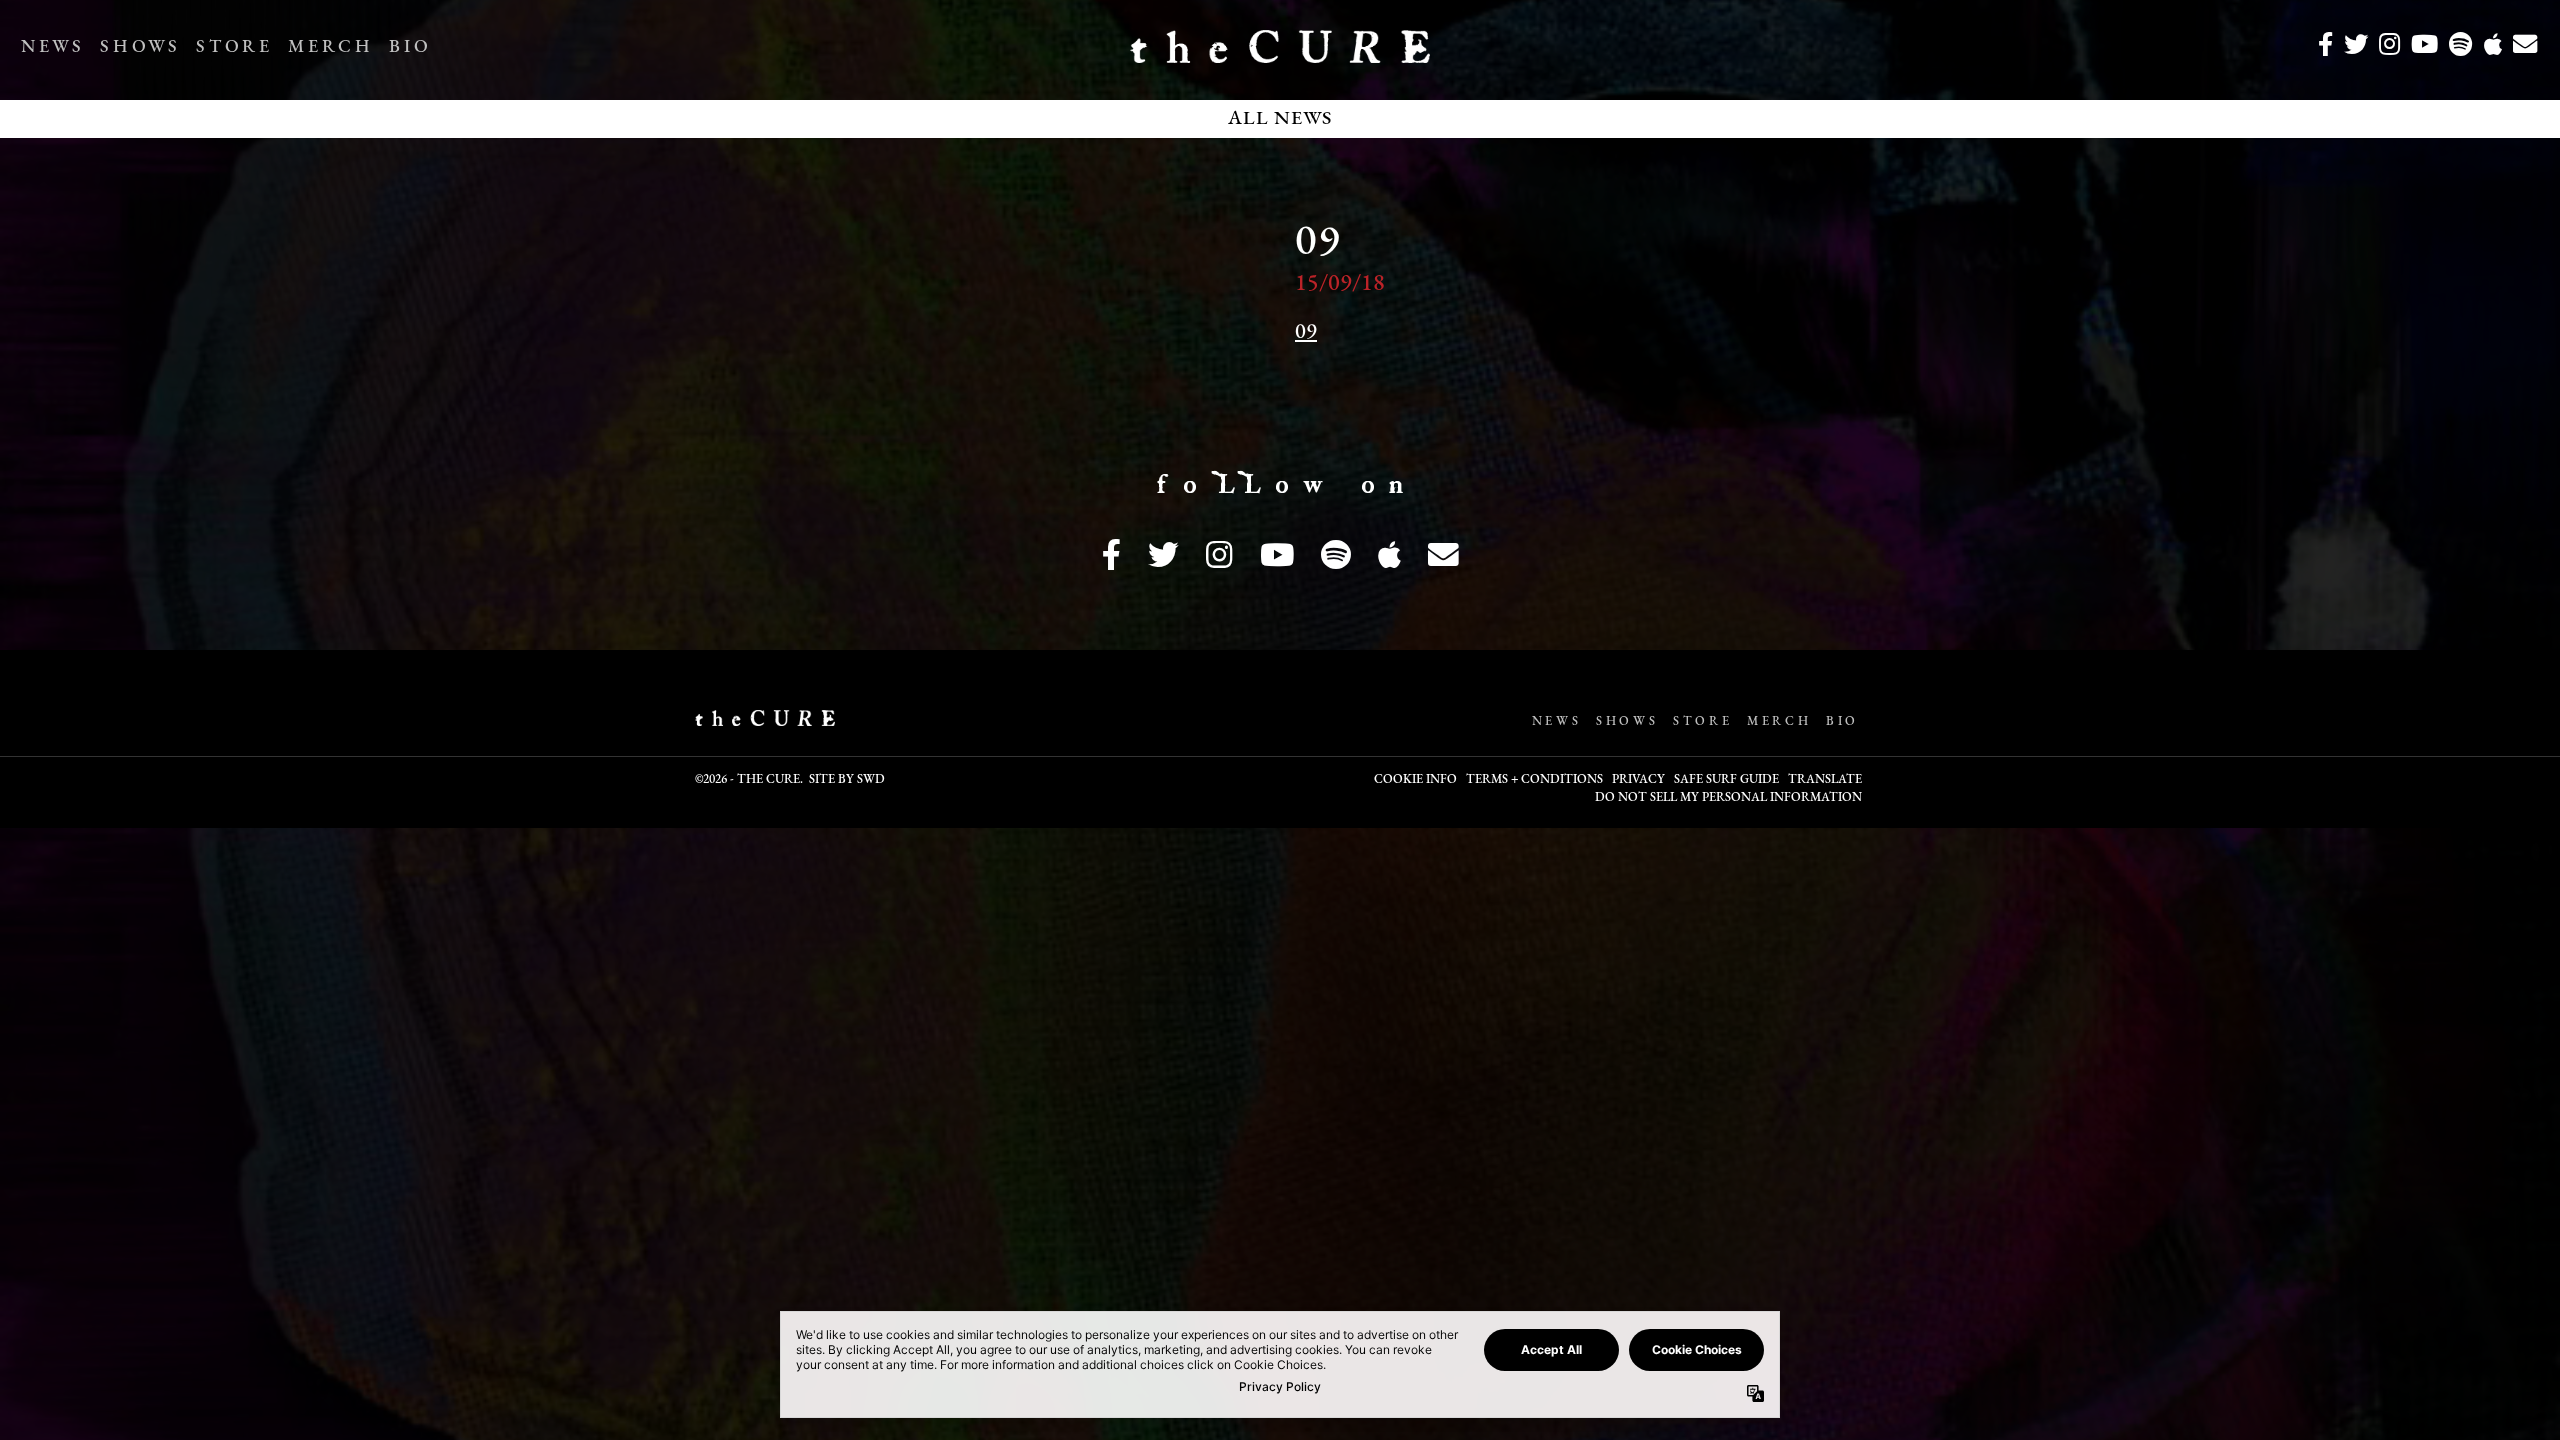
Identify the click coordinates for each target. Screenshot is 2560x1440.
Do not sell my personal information (1728, 798)
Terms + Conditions (1534, 780)
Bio (410, 48)
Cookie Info (1415, 780)
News (52, 48)
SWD (871, 780)
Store (234, 48)
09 (1306, 332)
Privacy (1638, 780)
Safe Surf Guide (1726, 780)
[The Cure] (1280, 55)
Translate (1825, 780)
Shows (140, 48)
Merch (330, 48)
